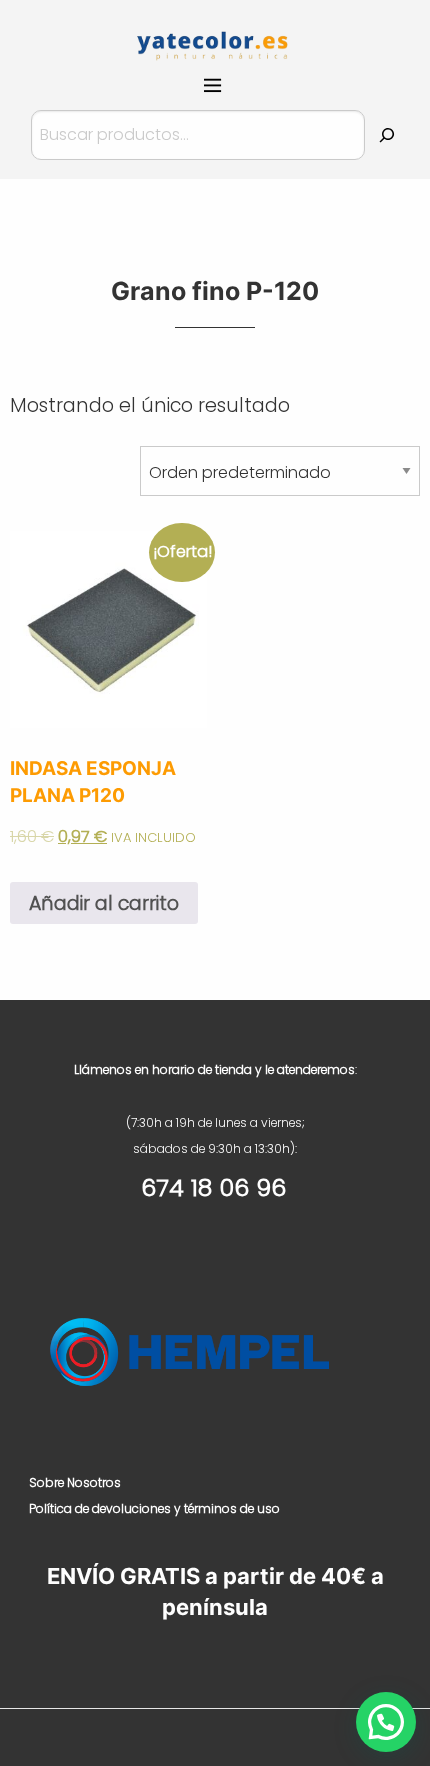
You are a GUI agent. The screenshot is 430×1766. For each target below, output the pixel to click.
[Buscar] (387, 135)
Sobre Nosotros (75, 1482)
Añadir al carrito (104, 903)
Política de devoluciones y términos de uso (154, 1508)
